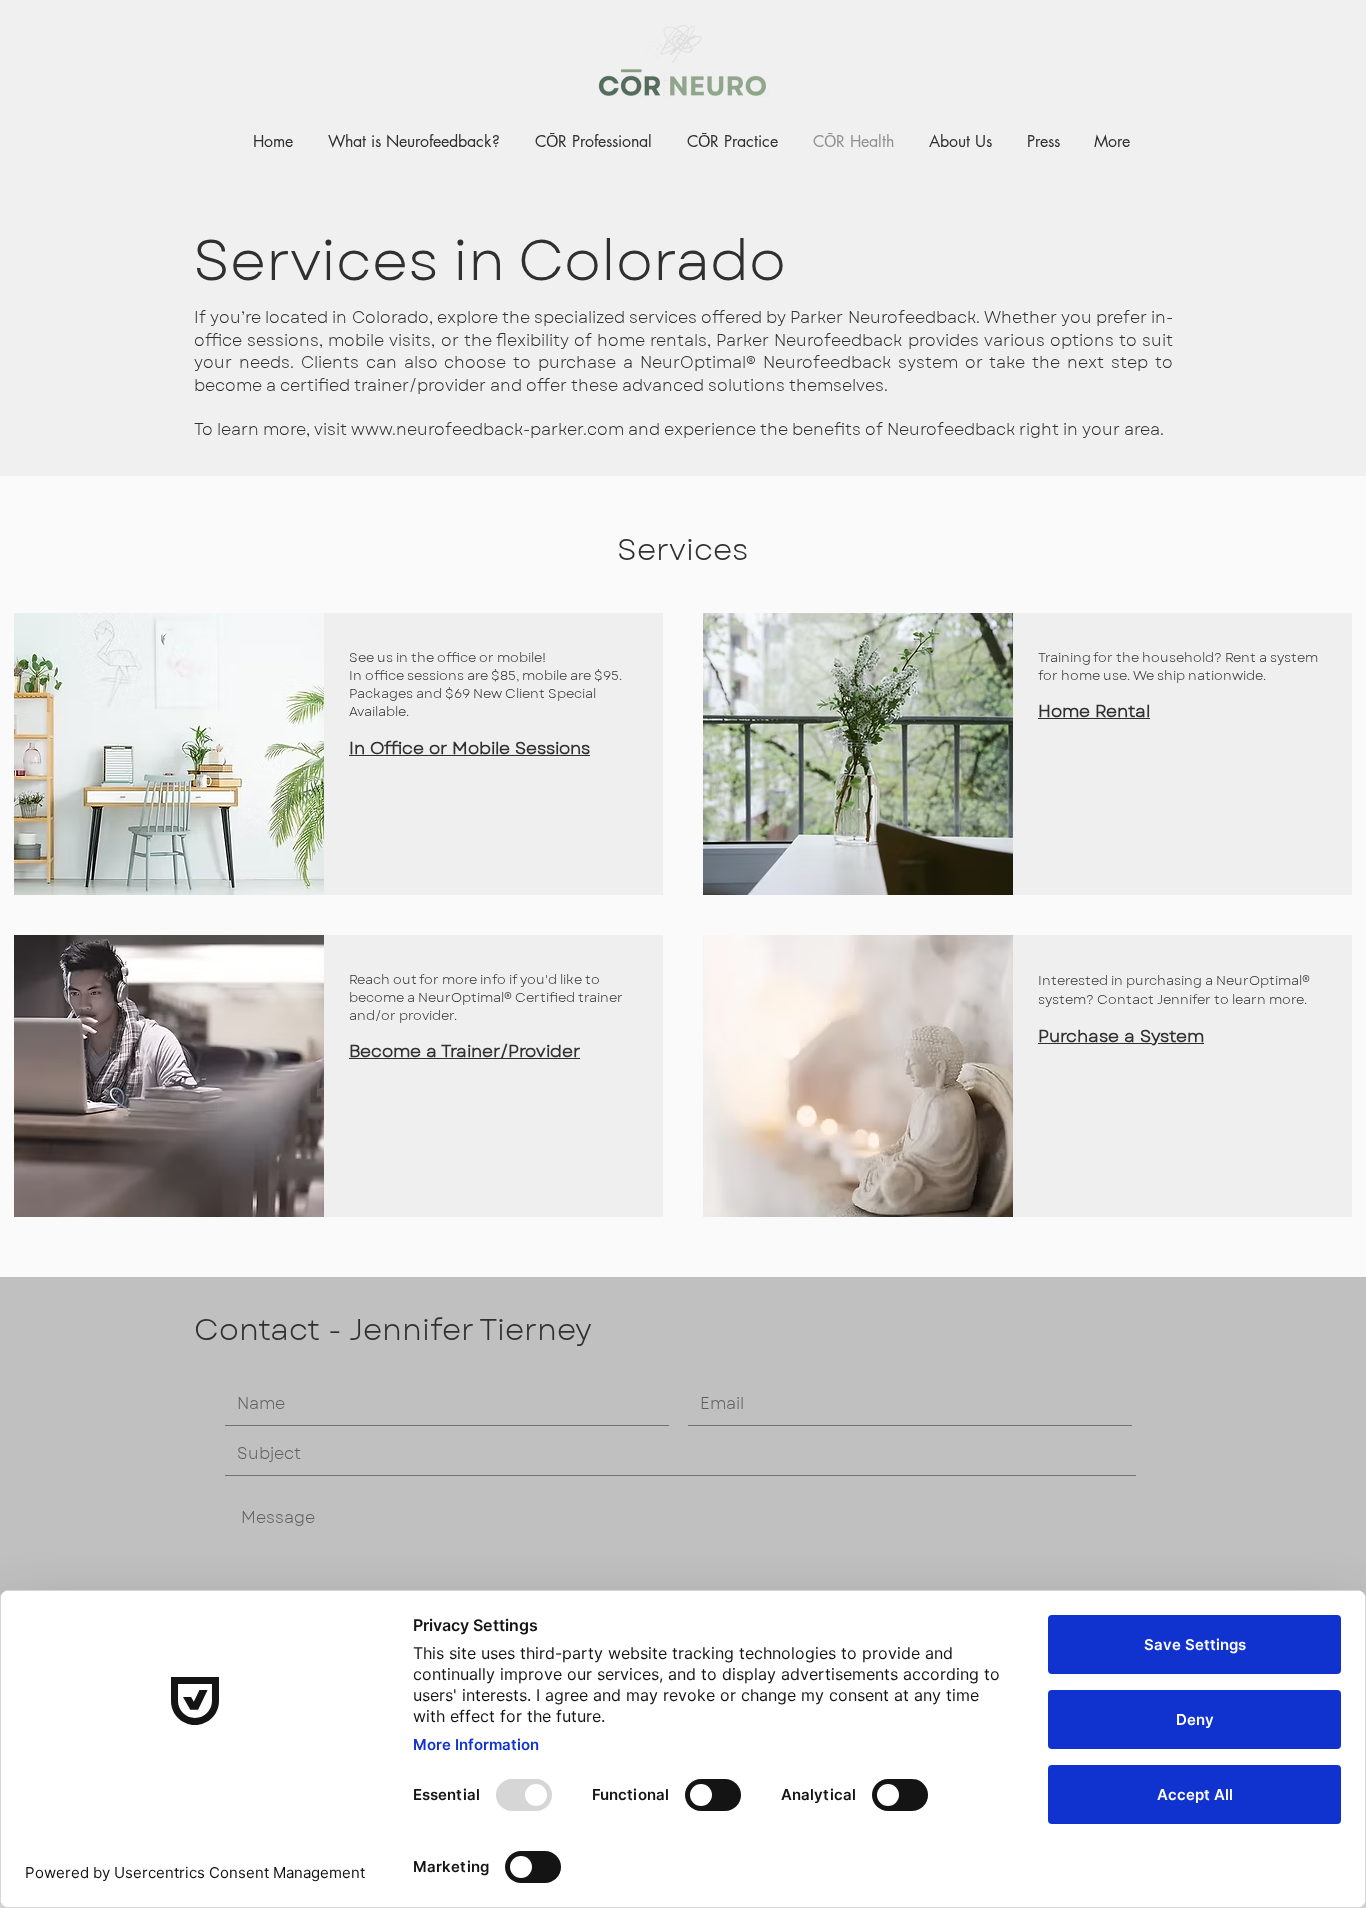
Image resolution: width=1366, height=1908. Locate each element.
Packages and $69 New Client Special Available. (472, 702)
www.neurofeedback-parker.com (487, 429)
